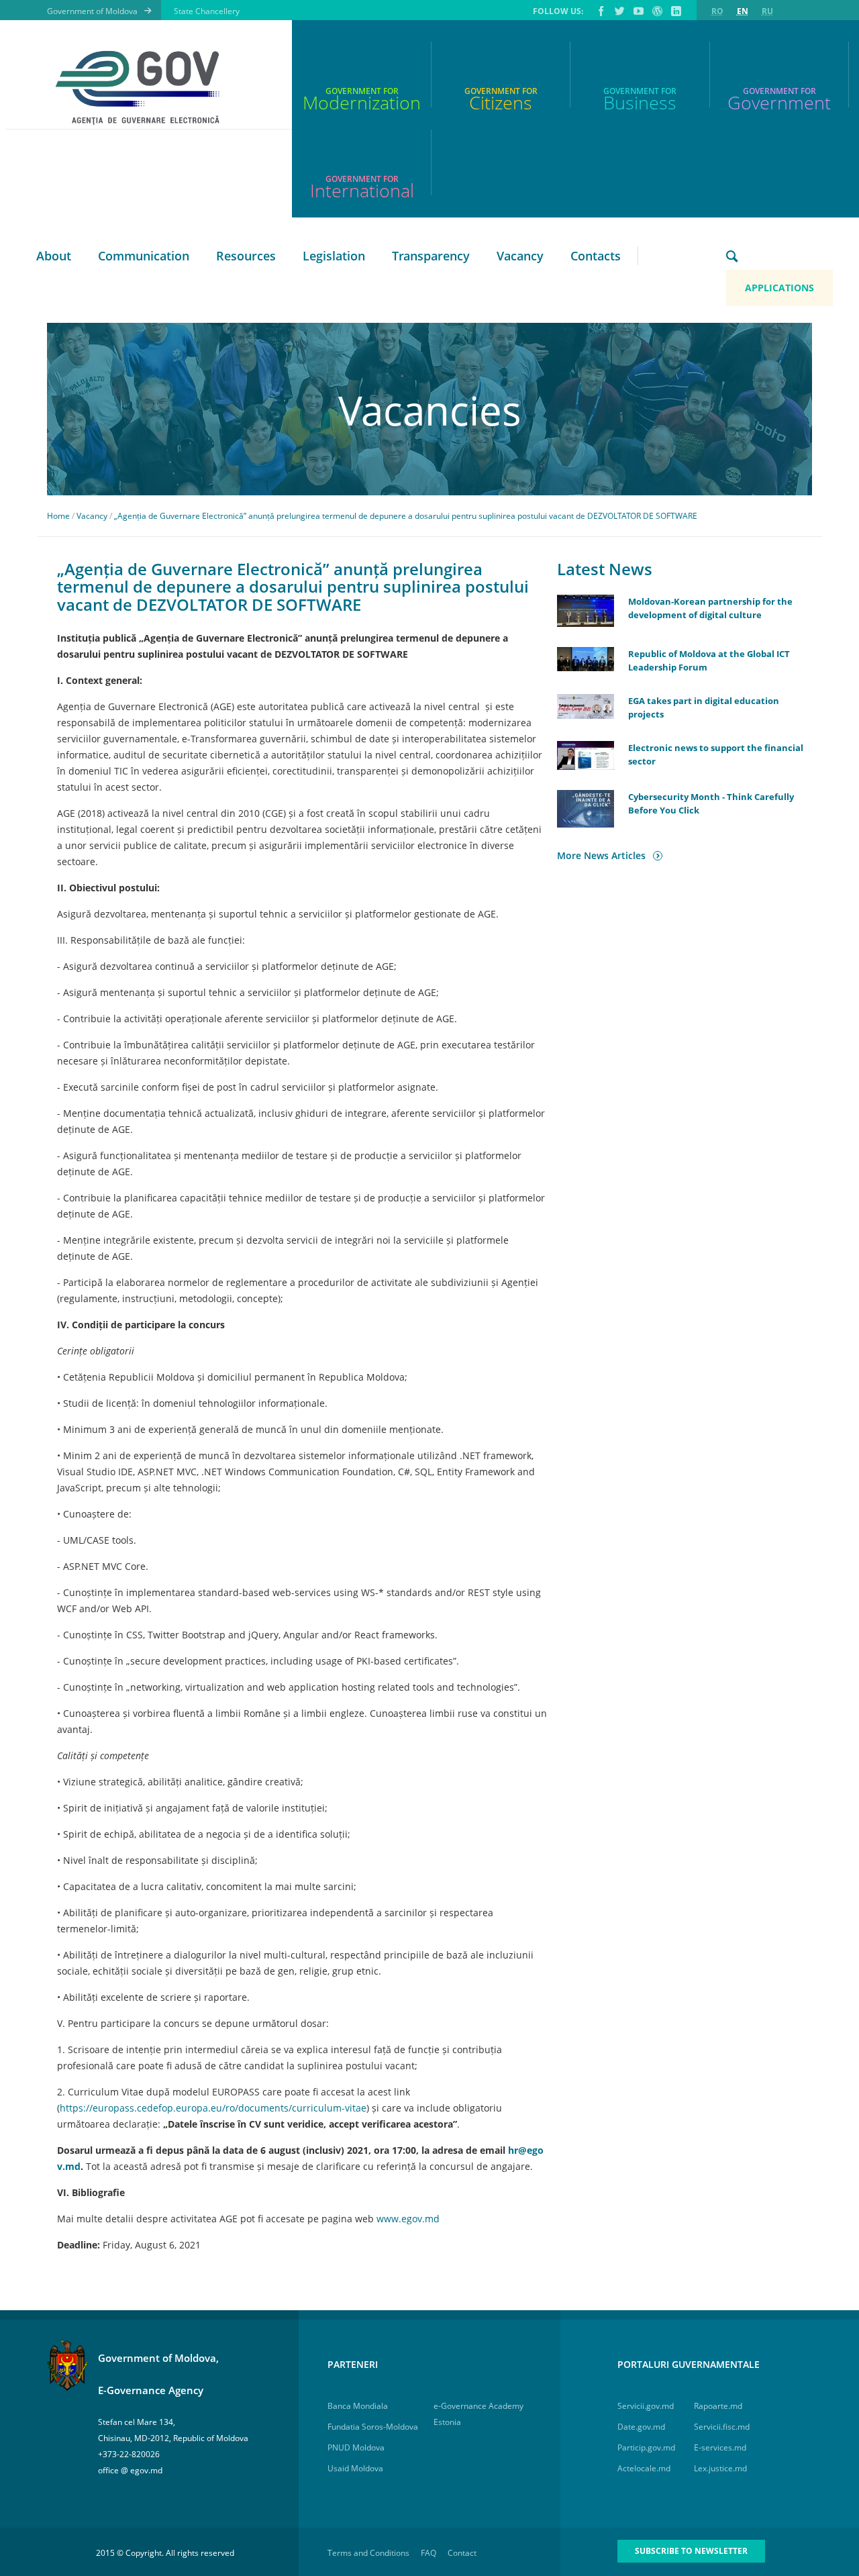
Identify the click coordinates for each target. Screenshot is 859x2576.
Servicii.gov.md (646, 2406)
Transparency (431, 256)
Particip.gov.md (646, 2447)
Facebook (600, 11)
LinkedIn (675, 11)
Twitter (619, 11)
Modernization (362, 102)
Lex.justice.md (720, 2468)
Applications (779, 288)
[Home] (144, 88)
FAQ (428, 2553)
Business (640, 102)
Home (58, 516)
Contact (462, 2553)
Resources (246, 256)
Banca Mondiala (358, 2406)
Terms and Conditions (368, 2553)
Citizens (501, 102)
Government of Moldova (92, 11)
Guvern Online (656, 11)
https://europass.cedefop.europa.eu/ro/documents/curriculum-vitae (213, 2108)
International (362, 190)
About (54, 256)
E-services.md (720, 2447)
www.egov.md (409, 2219)
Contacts (596, 256)
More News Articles (601, 855)
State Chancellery (207, 11)
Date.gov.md (641, 2427)
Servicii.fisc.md (722, 2427)
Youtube (638, 11)
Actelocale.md (644, 2468)
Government (779, 102)
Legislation (334, 256)
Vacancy (520, 256)
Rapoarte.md (718, 2406)
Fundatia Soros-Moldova (373, 2427)
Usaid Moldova (355, 2468)
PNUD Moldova (356, 2447)
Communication (144, 256)
